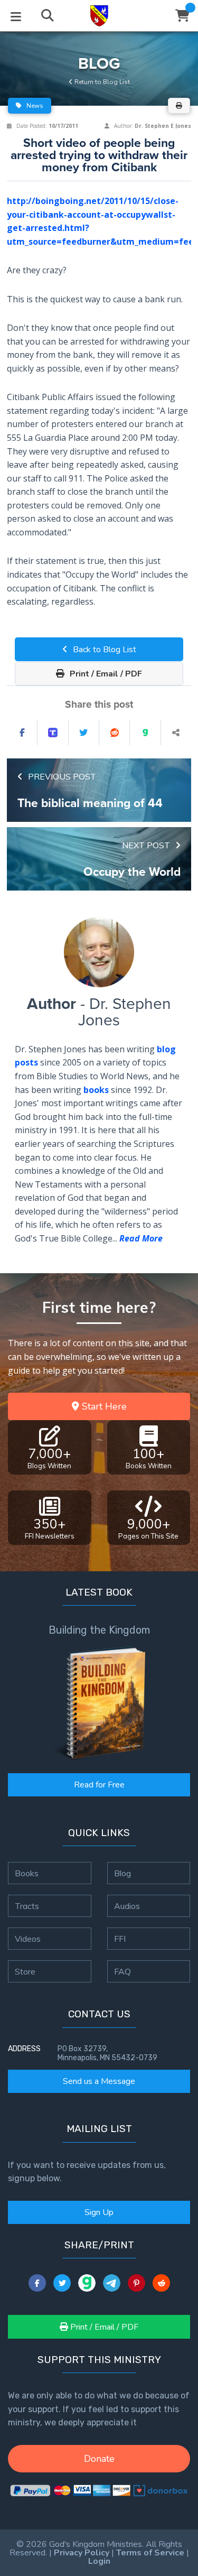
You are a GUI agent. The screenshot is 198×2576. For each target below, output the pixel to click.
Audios (127, 1906)
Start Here (103, 1406)
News (34, 106)
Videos (28, 1939)
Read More (141, 1238)
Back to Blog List (103, 650)
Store (25, 1971)
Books (27, 1873)
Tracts (27, 1906)
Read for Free (99, 1785)
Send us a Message (99, 2081)
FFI (120, 1939)
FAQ (122, 1971)
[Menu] (16, 16)
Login (99, 2561)
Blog (122, 1873)
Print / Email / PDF (105, 674)
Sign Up (99, 2212)
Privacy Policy (82, 2553)
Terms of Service (150, 2553)
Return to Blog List (101, 82)
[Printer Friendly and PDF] (179, 106)
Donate (99, 2459)
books (96, 1090)
